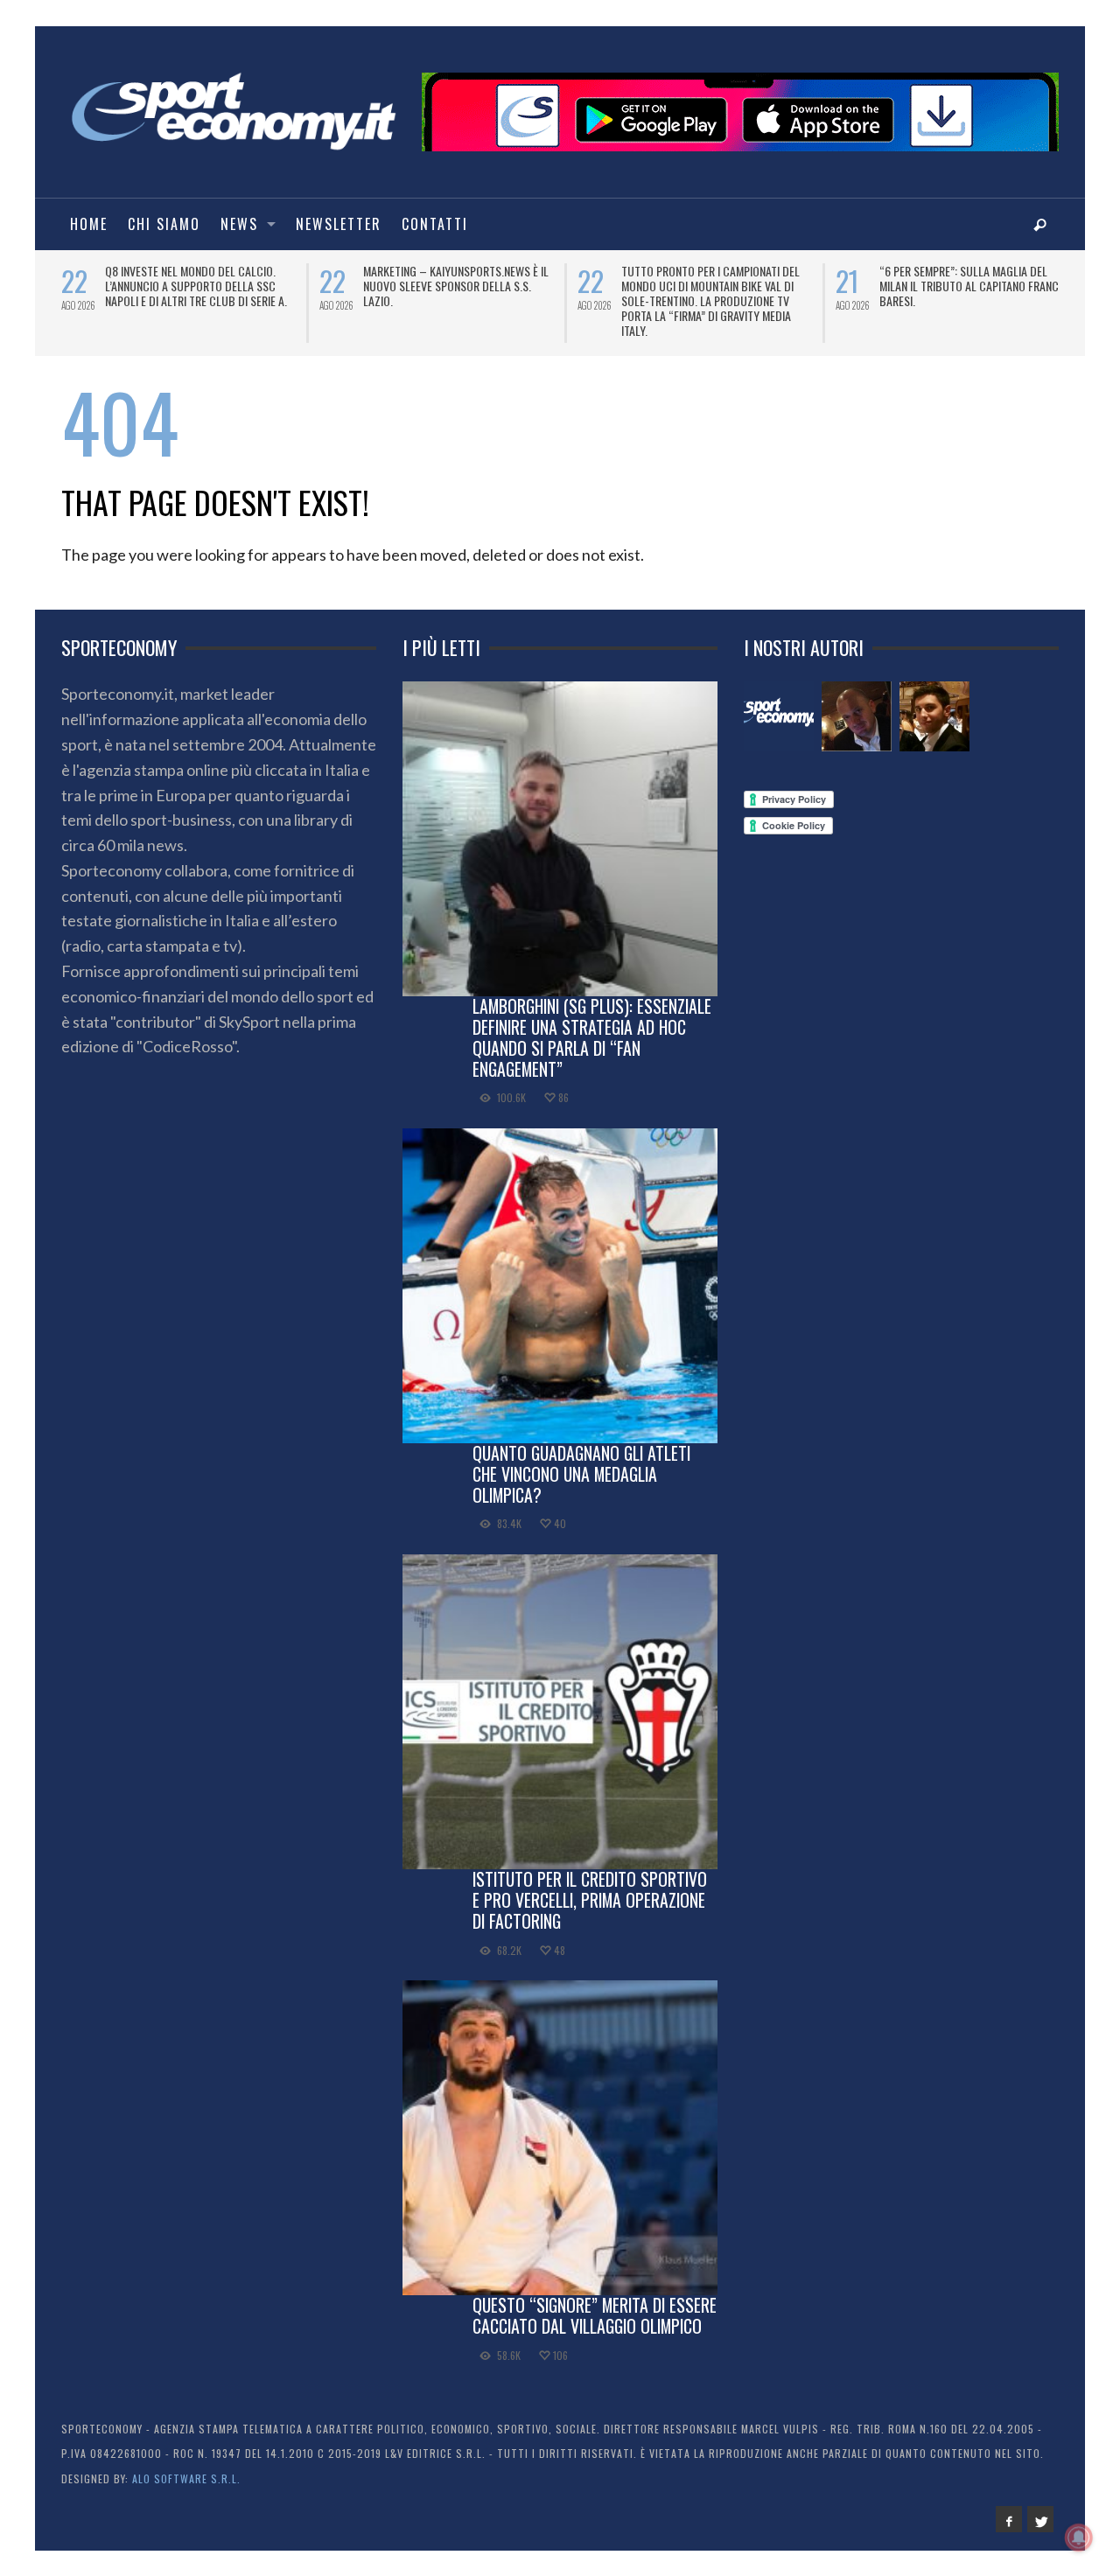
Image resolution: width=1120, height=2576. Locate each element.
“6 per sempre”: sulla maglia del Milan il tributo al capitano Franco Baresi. (973, 286)
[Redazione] (779, 716)
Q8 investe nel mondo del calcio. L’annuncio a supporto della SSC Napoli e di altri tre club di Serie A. (196, 286)
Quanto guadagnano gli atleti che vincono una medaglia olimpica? (581, 1474)
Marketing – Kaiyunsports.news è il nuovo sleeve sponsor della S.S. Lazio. (456, 286)
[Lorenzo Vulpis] (934, 716)
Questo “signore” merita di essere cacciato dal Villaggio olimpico (595, 2315)
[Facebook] (1009, 2519)
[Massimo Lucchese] (857, 716)
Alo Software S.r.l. (186, 2478)
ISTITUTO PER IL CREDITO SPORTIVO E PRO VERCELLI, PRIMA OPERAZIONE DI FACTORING (590, 1900)
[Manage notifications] (1079, 2538)
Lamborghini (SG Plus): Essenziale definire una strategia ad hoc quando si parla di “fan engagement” (592, 1037)
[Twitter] (1040, 2519)
